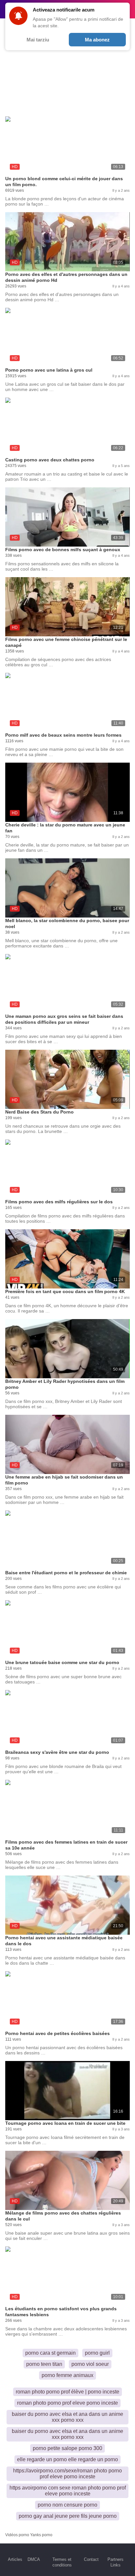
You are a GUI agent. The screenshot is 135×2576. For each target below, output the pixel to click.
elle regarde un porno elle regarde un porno (67, 2459)
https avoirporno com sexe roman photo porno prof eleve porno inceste (68, 2491)
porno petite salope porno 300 (67, 2448)
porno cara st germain (50, 2353)
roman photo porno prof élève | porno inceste (67, 2392)
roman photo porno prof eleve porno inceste (67, 2403)
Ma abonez (97, 40)
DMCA (34, 2559)
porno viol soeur (90, 2364)
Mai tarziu (38, 40)
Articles (15, 2559)
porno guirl (97, 2353)
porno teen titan (44, 2364)
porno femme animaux (67, 2375)
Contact (91, 2559)
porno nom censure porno (67, 2505)
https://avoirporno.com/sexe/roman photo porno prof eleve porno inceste (67, 2474)
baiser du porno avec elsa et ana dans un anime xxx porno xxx (67, 2417)
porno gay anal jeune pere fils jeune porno (68, 2516)
